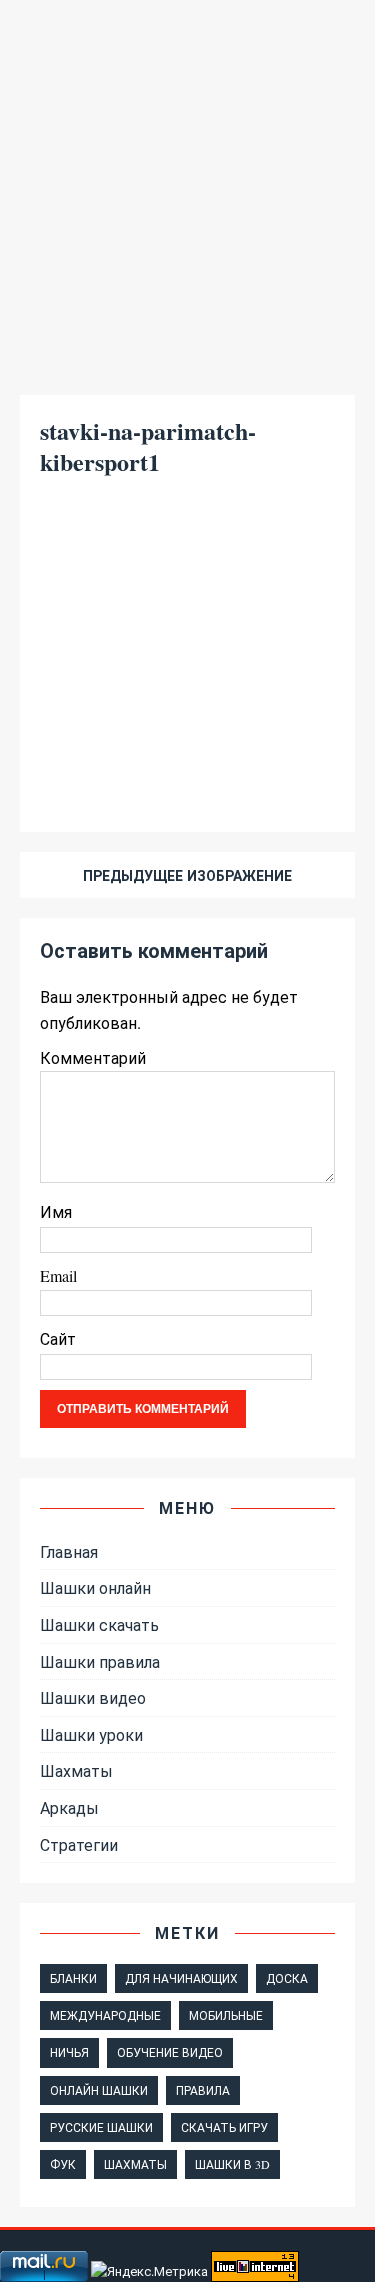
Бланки (73, 1978)
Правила (203, 2090)
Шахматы (76, 1770)
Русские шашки (101, 2127)
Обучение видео (170, 2052)
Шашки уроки (91, 1734)
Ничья (69, 2052)
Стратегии (79, 1844)
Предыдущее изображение (187, 875)
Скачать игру (224, 2127)
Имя (56, 1211)
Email (58, 1275)
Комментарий (93, 1057)
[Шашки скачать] (187, 361)
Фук (63, 2164)
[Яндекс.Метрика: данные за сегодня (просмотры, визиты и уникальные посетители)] (149, 2271)
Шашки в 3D (232, 2164)
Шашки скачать (99, 1624)
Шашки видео (93, 1697)
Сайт (58, 1338)
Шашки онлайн (95, 1587)
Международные (105, 2015)
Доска (287, 1978)
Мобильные (226, 2015)
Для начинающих (181, 1978)
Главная (69, 1551)
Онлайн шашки (99, 2090)
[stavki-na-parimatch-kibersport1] (187, 779)
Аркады (69, 1807)
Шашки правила (100, 1661)
